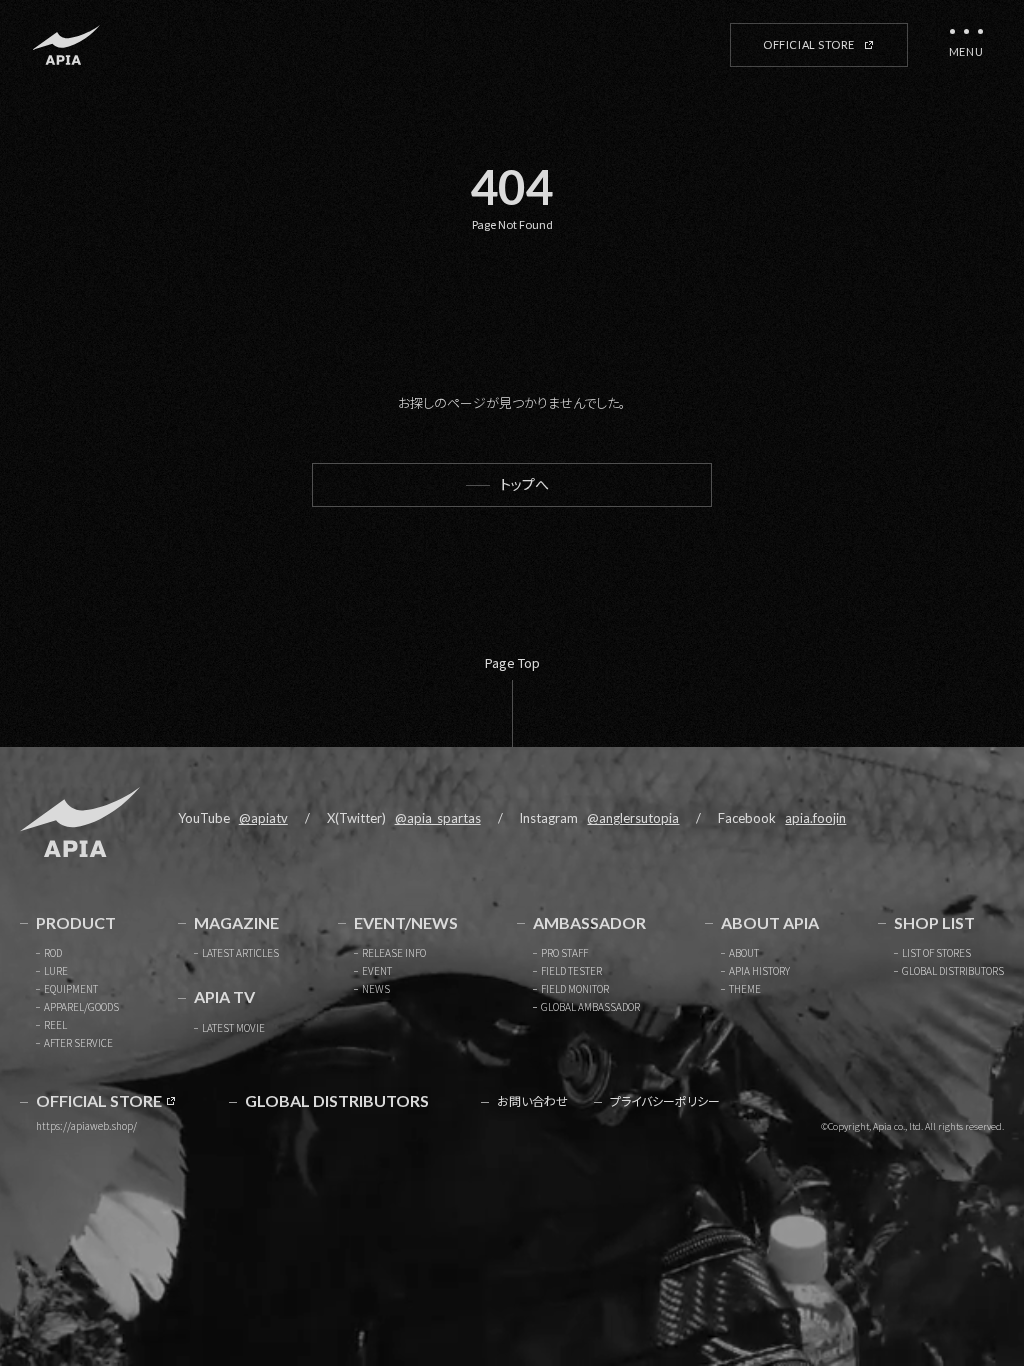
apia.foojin (815, 818)
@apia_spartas (438, 818)
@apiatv (263, 818)
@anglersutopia (633, 818)
